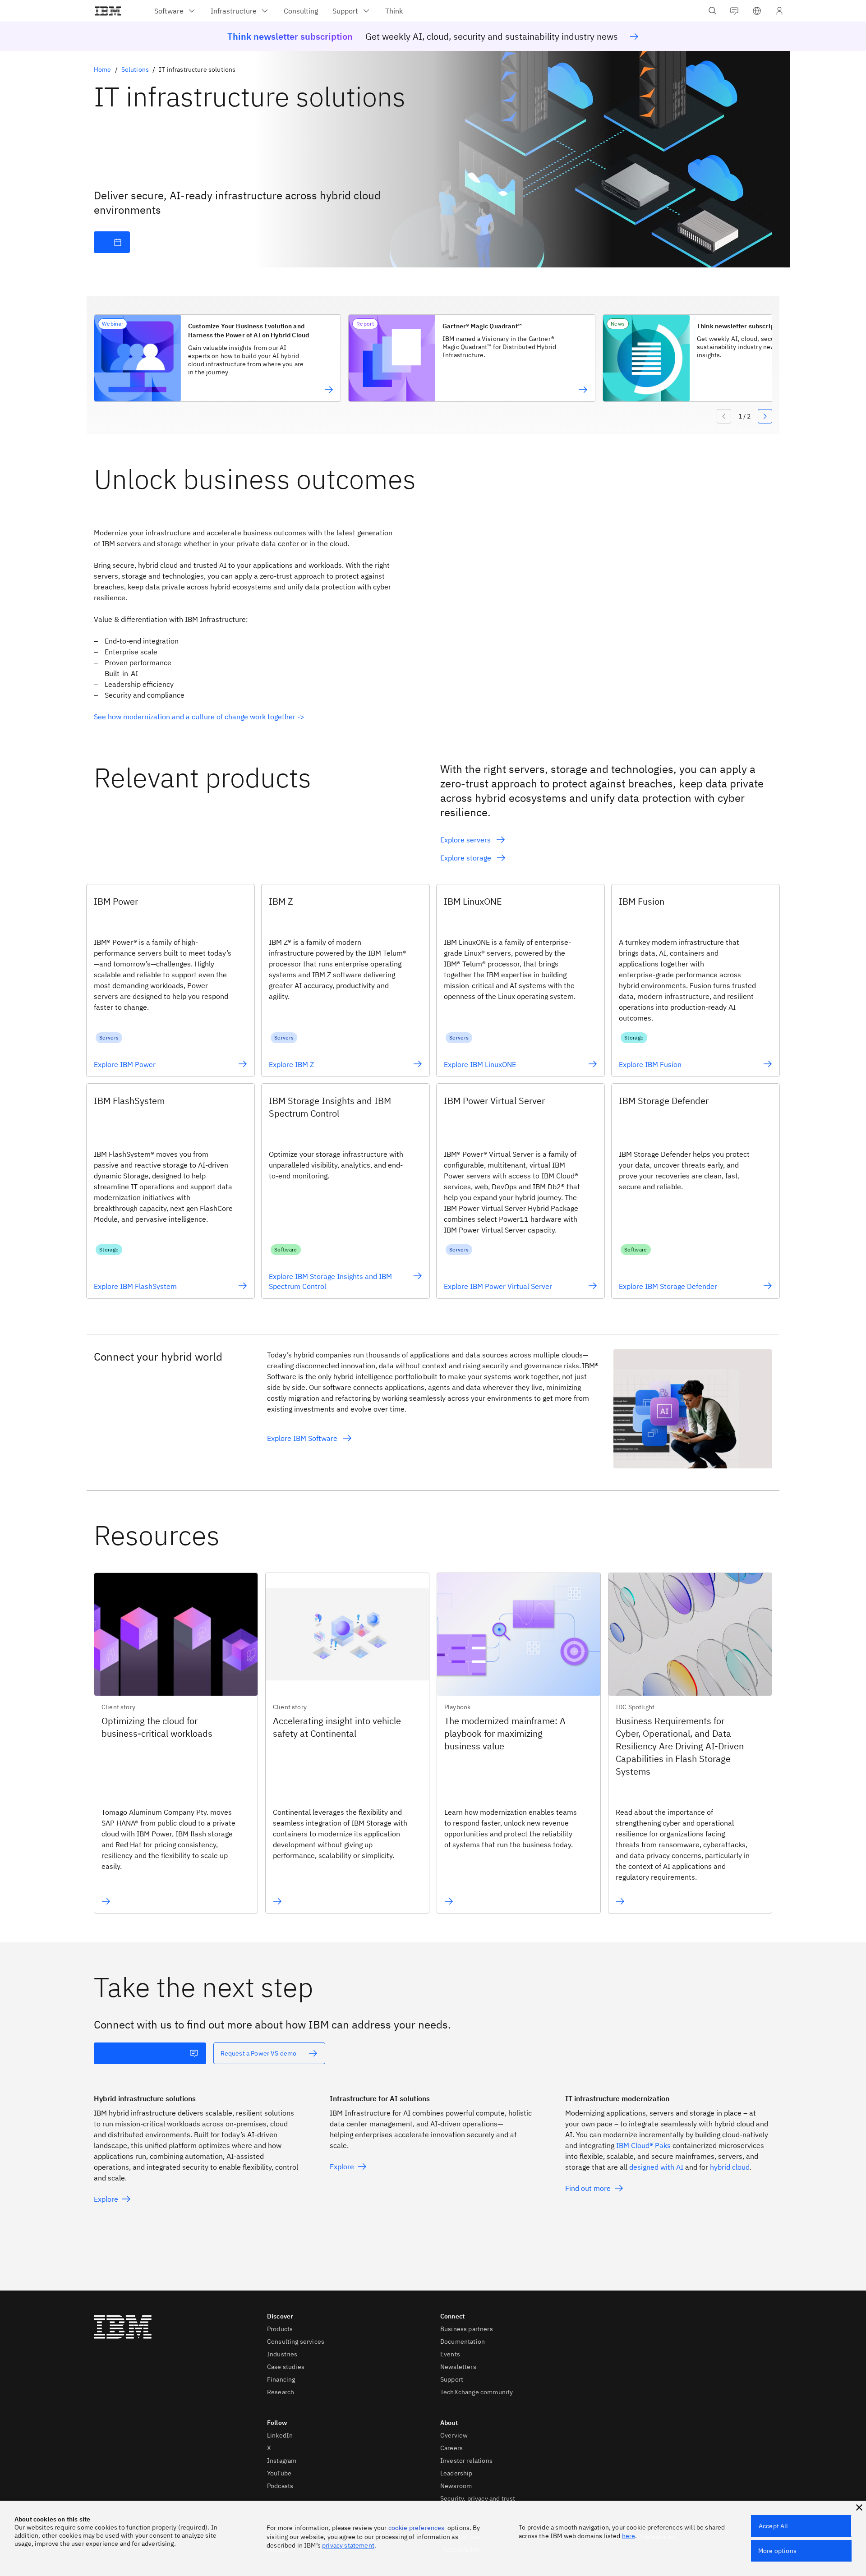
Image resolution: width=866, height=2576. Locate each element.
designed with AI (656, 2167)
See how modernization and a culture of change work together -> (199, 717)
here (629, 2536)
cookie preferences (417, 2528)
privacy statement (348, 2545)
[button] (757, 11)
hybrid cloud (730, 2167)
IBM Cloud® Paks (643, 2145)
